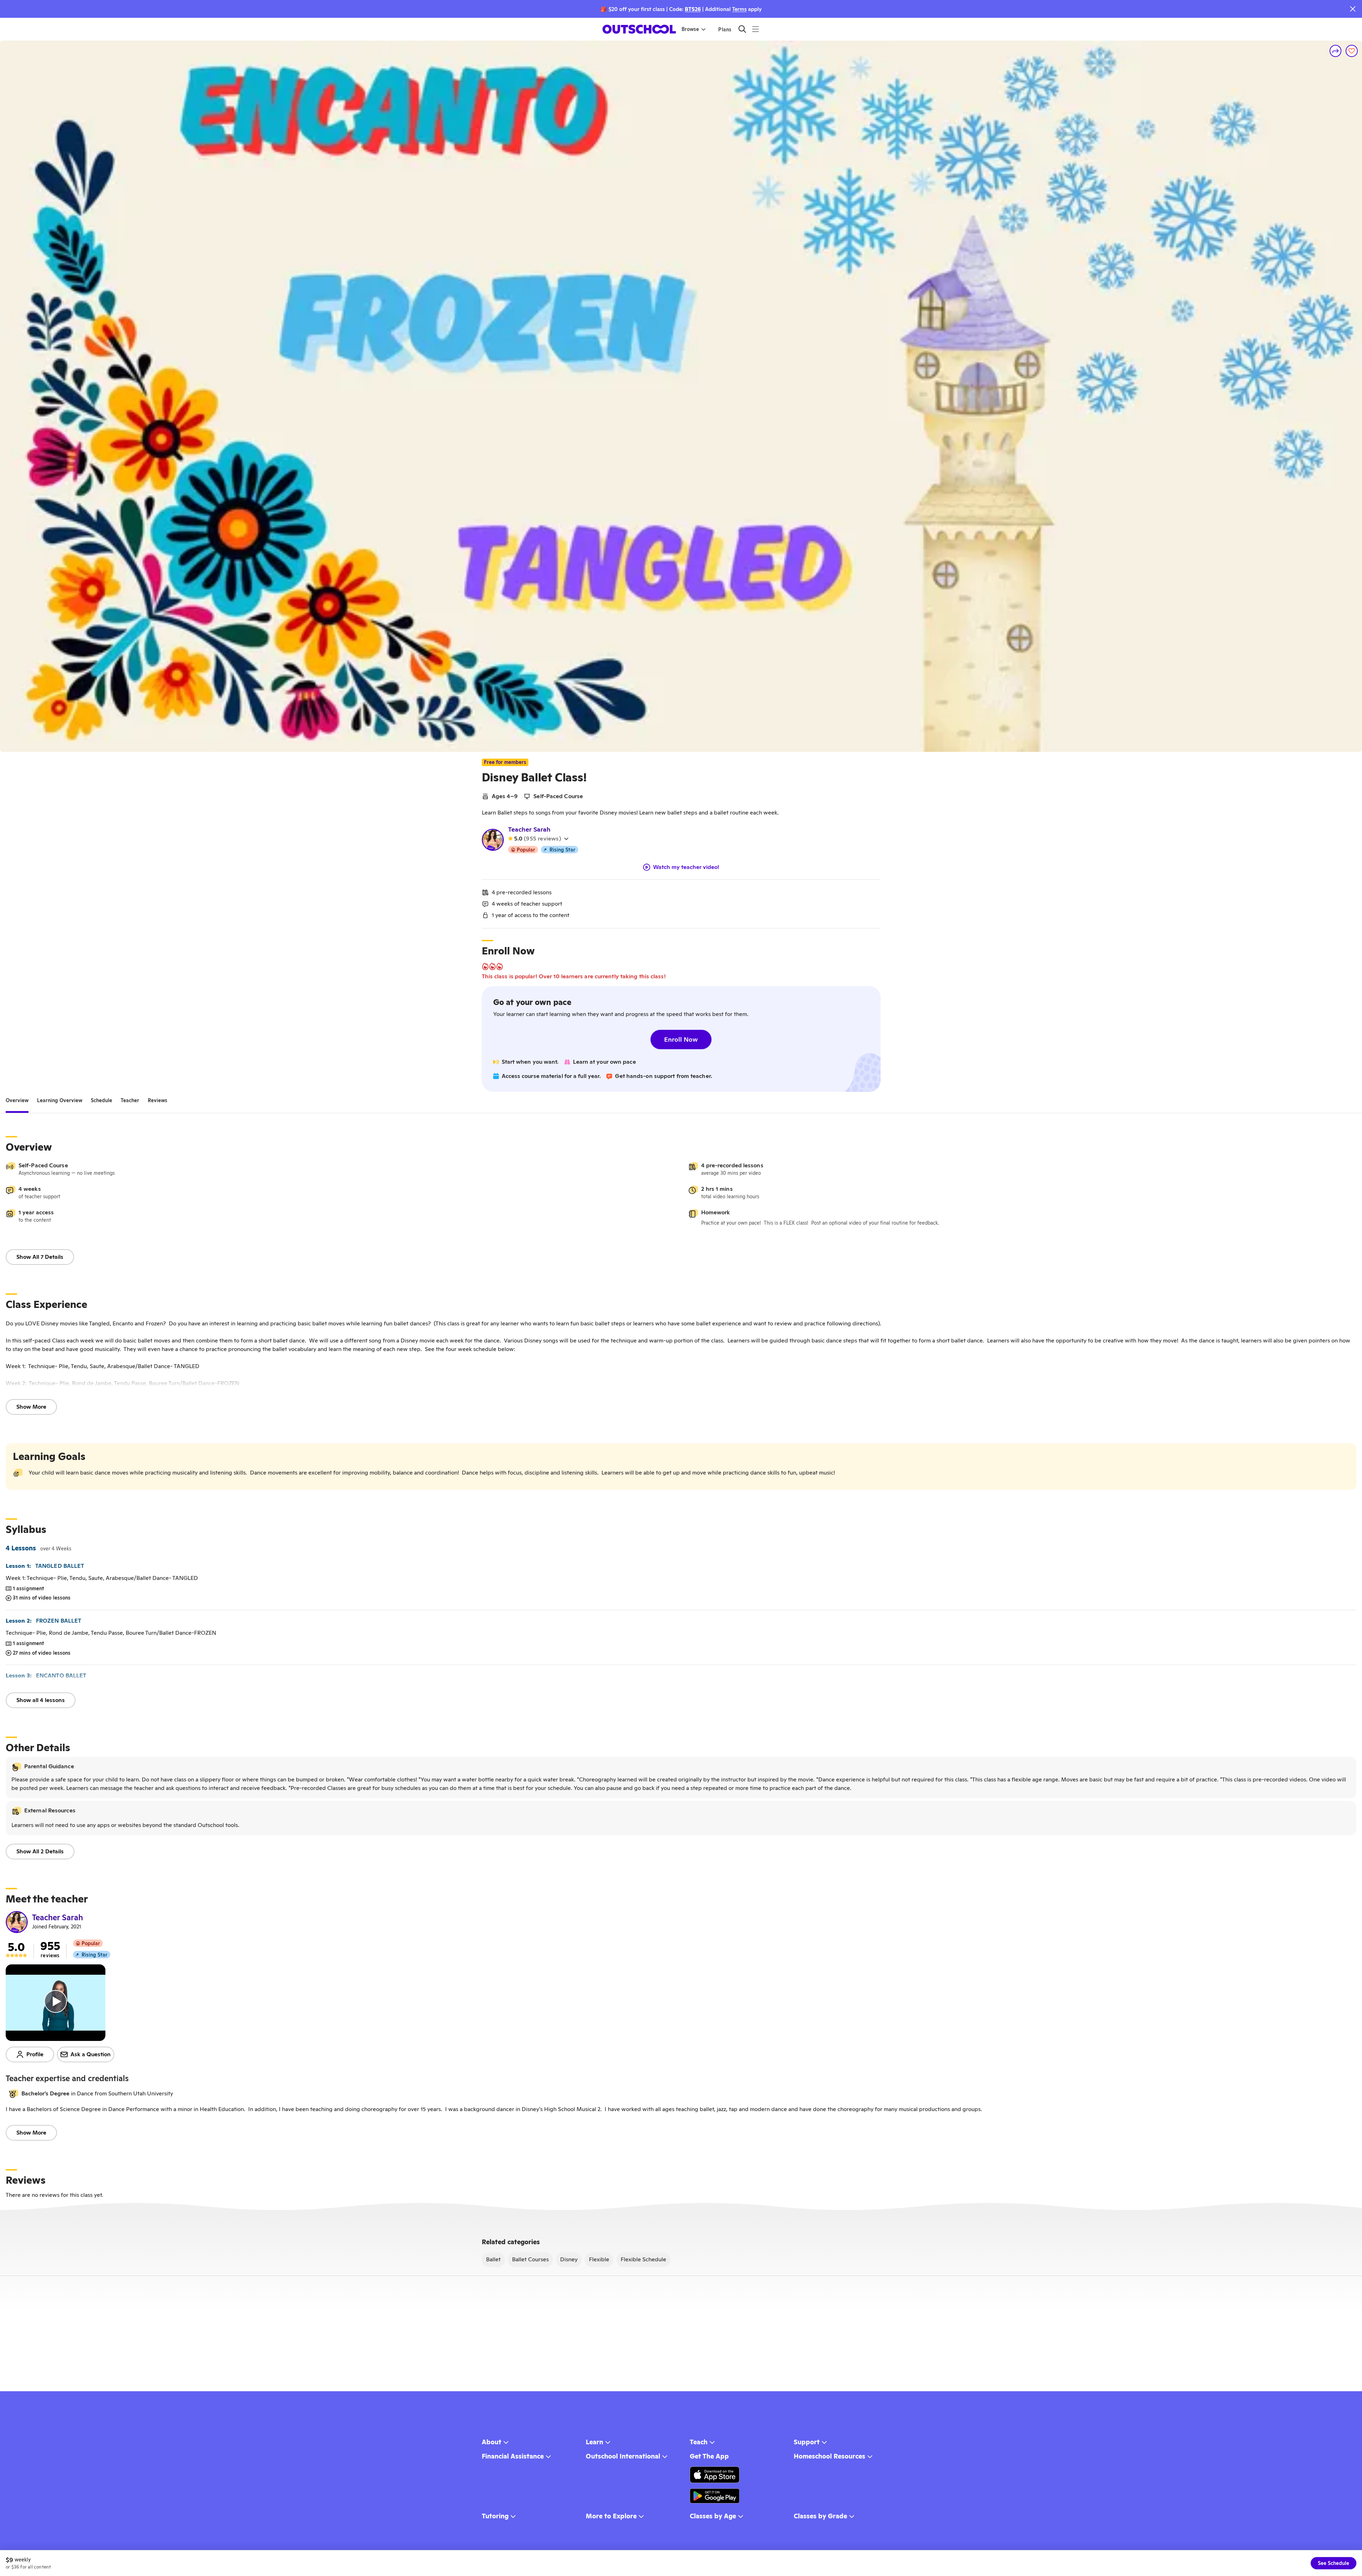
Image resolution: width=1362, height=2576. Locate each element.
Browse (690, 29)
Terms (739, 9)
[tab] (17, 1100)
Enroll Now (681, 1039)
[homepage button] (639, 29)
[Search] (742, 29)
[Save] (1352, 51)
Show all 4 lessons (41, 1700)
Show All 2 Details (40, 1851)
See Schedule (1334, 2563)
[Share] (1336, 51)
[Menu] (755, 29)
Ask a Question (91, 2054)
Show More (31, 1407)
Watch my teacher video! (686, 867)
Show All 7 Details (40, 1257)
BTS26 (693, 9)
